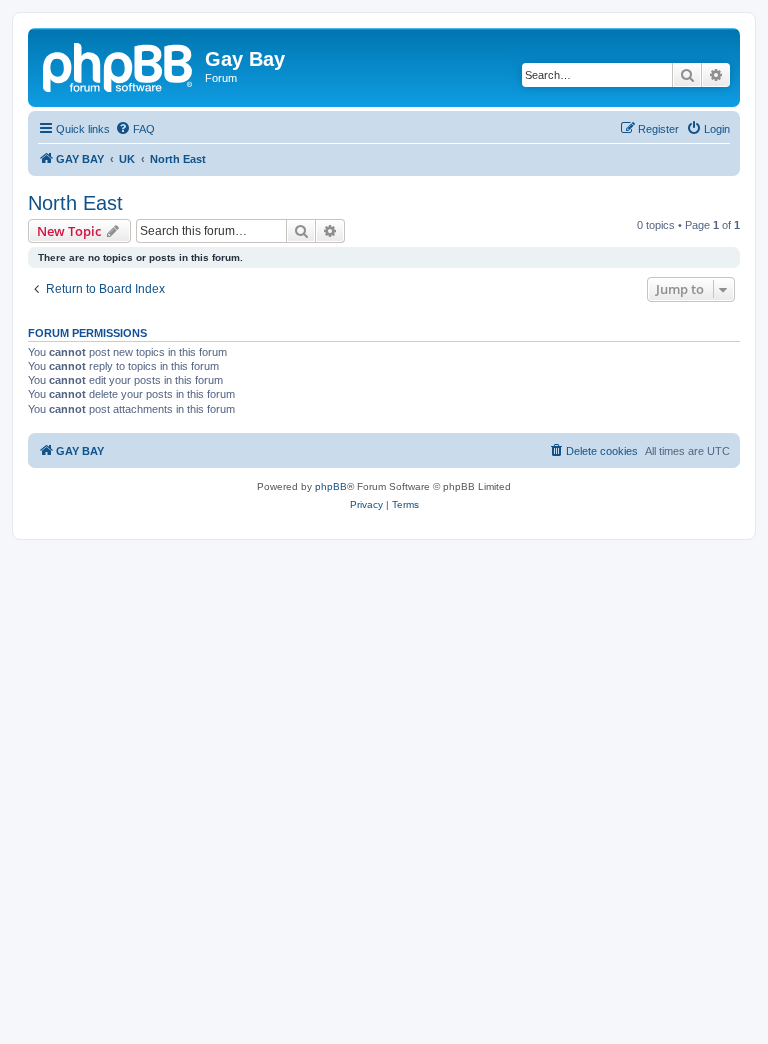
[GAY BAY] (119, 65)
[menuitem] (135, 129)
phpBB (331, 486)
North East (75, 203)
